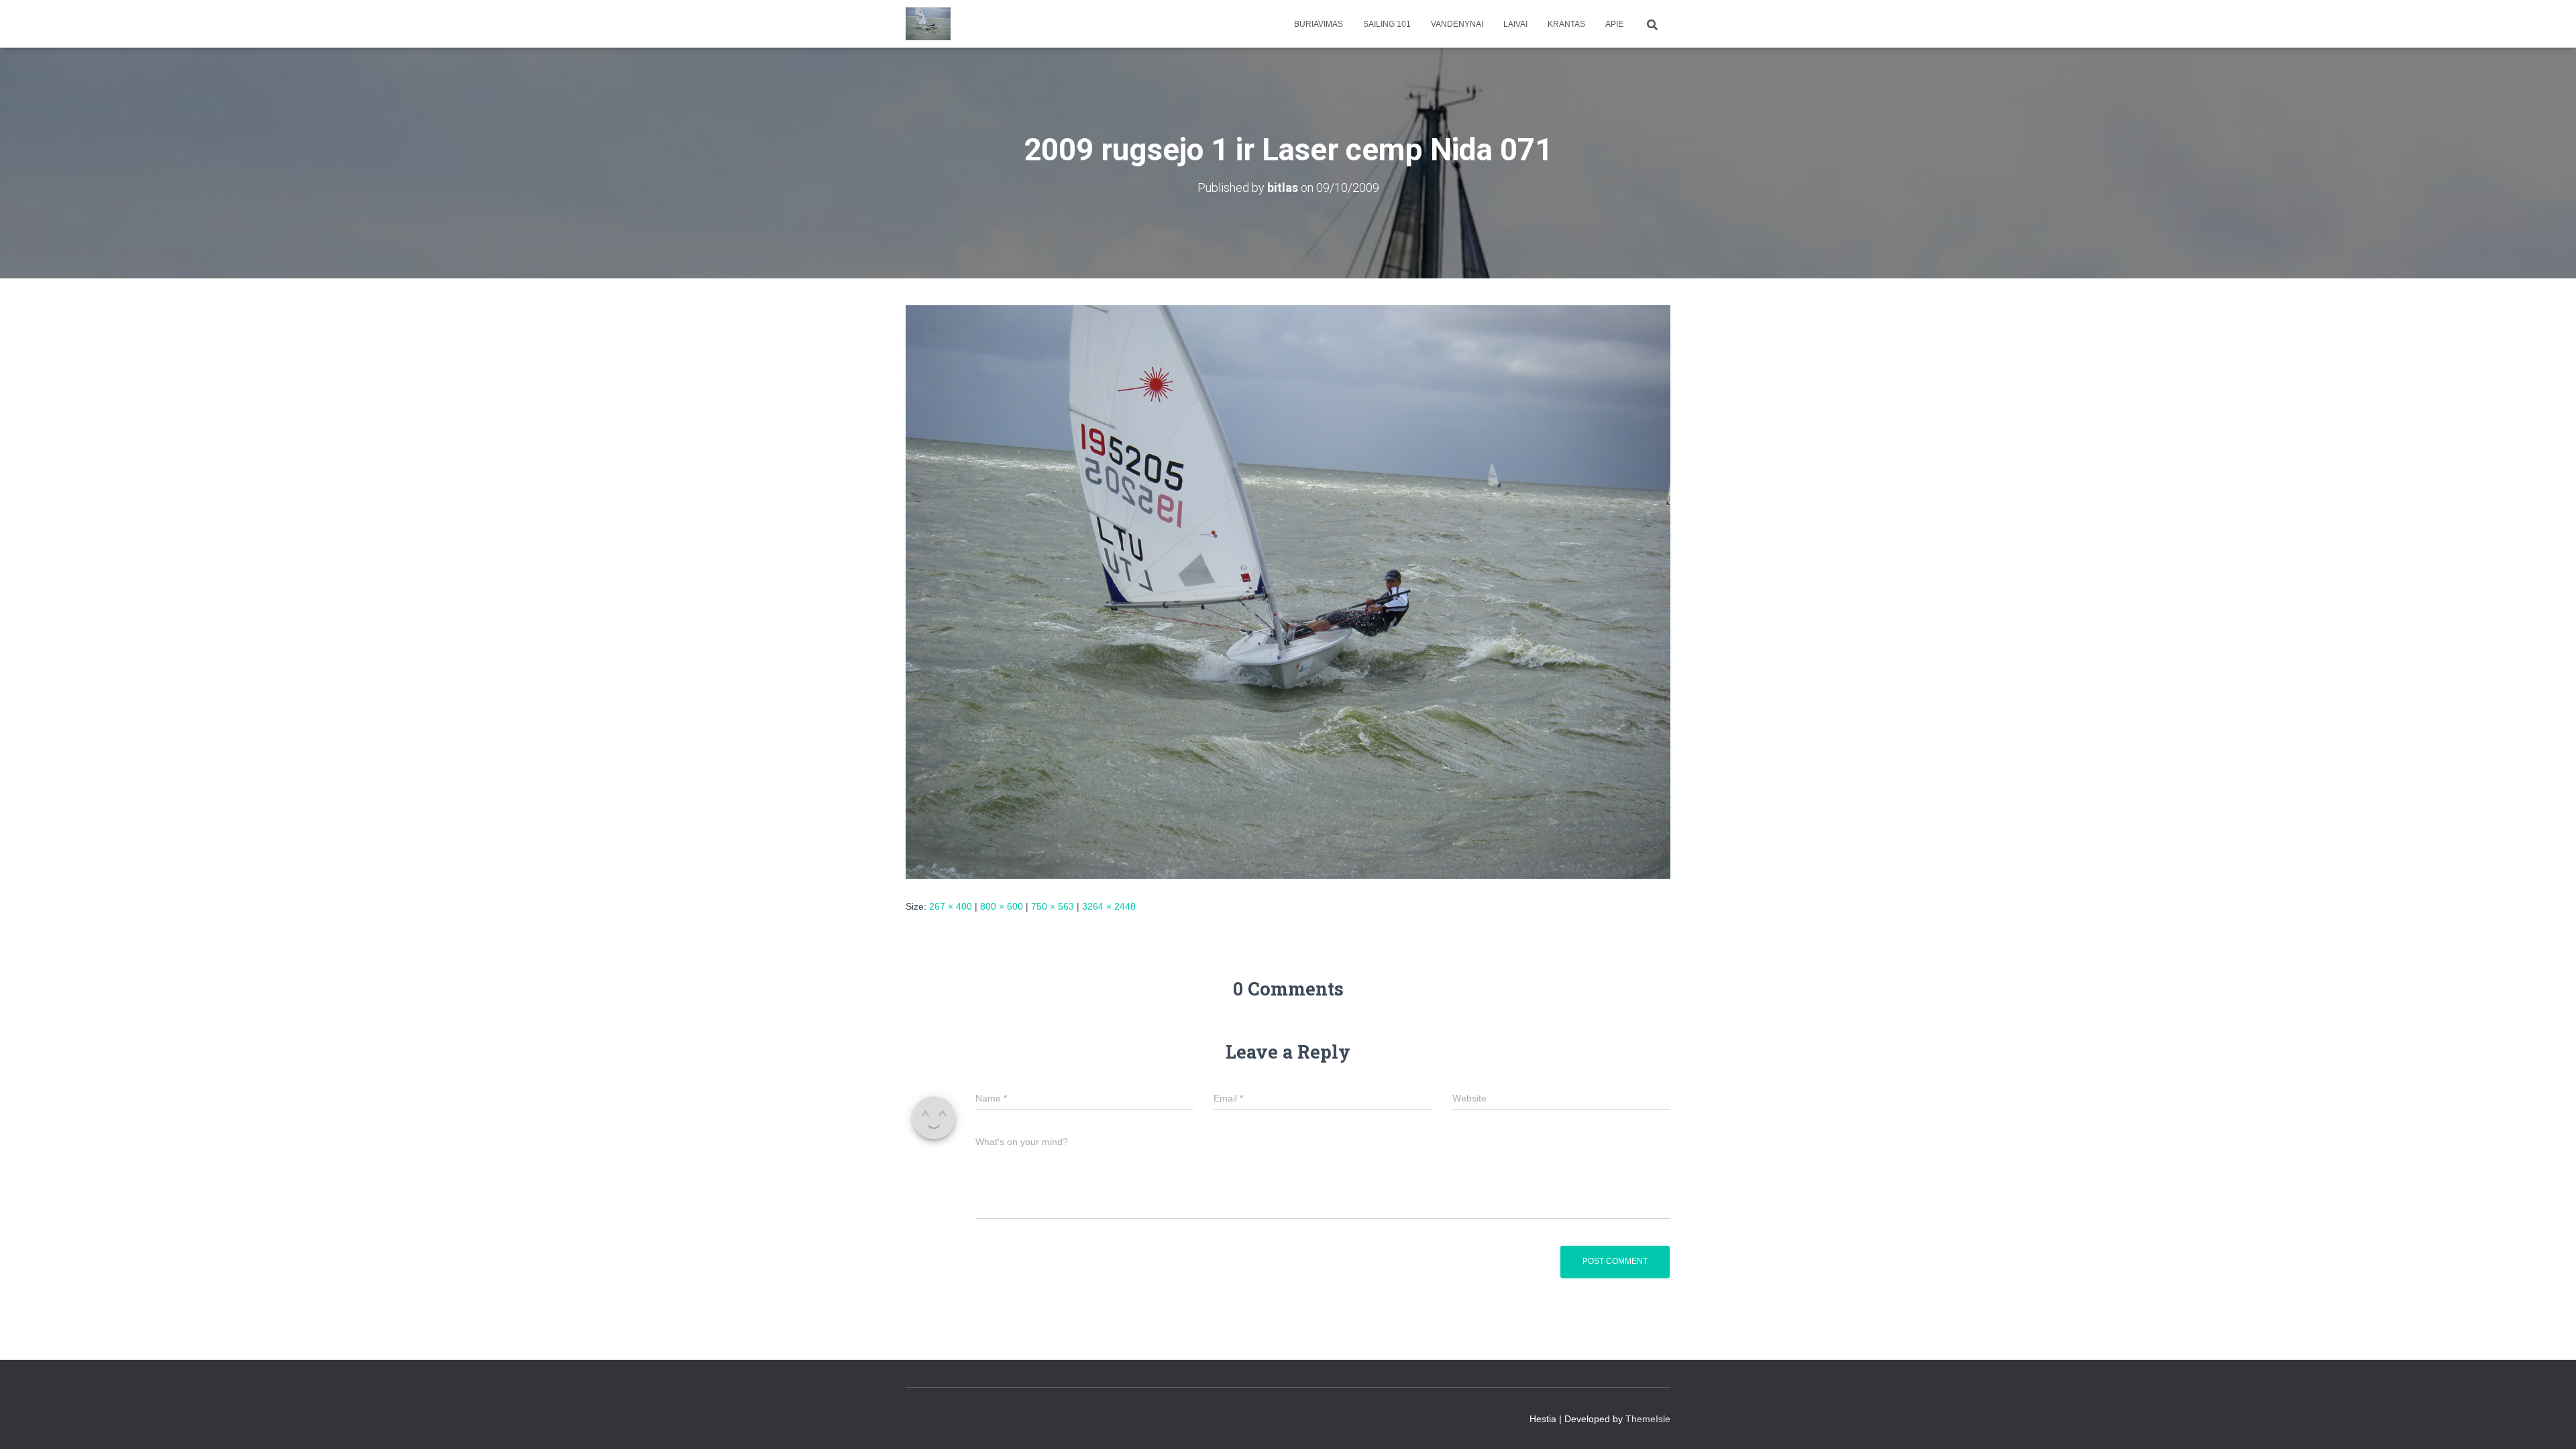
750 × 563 (1053, 906)
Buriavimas (1319, 24)
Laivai (1515, 24)
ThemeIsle (1648, 1419)
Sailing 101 (1387, 24)
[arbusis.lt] (928, 24)
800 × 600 (1002, 906)
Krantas (1566, 24)
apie (1614, 24)
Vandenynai (1457, 24)
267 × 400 (951, 906)
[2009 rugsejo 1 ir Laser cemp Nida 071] (1288, 591)
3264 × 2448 (1109, 906)
